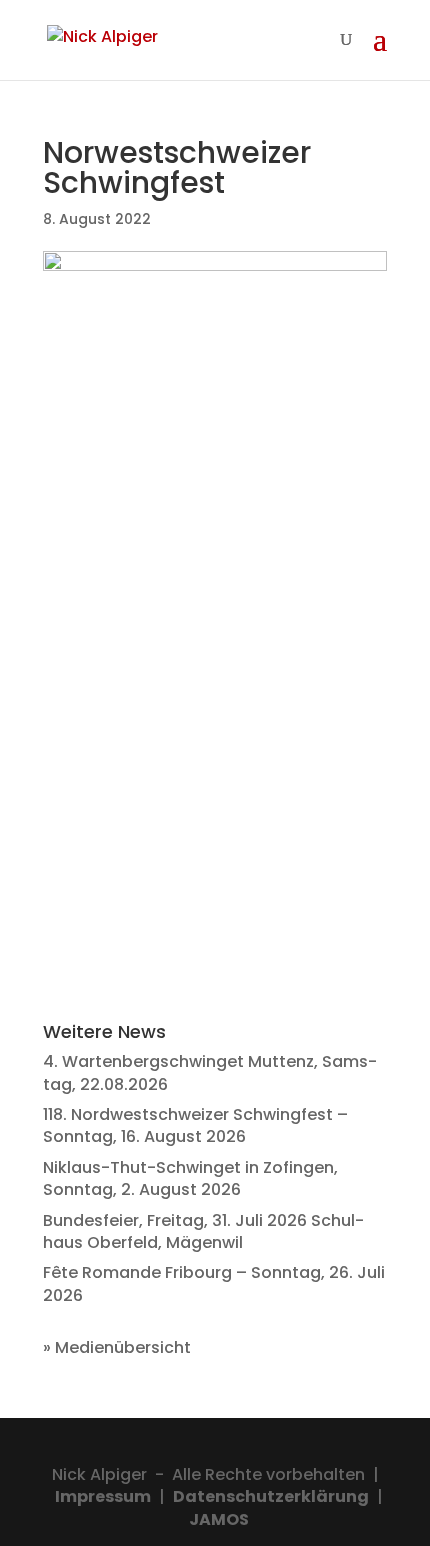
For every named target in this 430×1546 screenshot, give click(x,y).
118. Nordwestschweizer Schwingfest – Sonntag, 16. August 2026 (195, 1125)
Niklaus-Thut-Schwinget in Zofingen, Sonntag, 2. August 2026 (190, 1178)
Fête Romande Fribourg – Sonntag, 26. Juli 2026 (214, 1283)
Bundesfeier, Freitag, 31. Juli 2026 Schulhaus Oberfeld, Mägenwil (203, 1231)
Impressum (103, 1496)
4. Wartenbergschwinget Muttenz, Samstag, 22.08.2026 (210, 1072)
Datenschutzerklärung (271, 1496)
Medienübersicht (123, 1347)
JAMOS (219, 1519)
